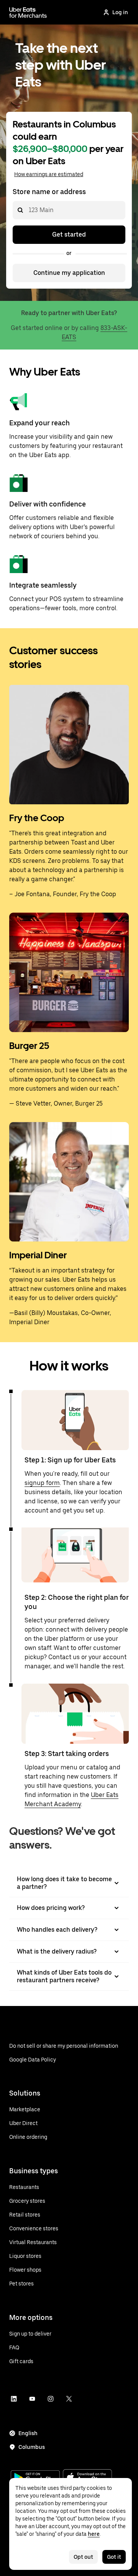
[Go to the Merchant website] (28, 12)
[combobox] (28, 210)
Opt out (83, 2557)
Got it (114, 2557)
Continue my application (69, 273)
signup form (42, 1483)
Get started (69, 234)
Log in (120, 12)
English (28, 2433)
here (94, 2534)
